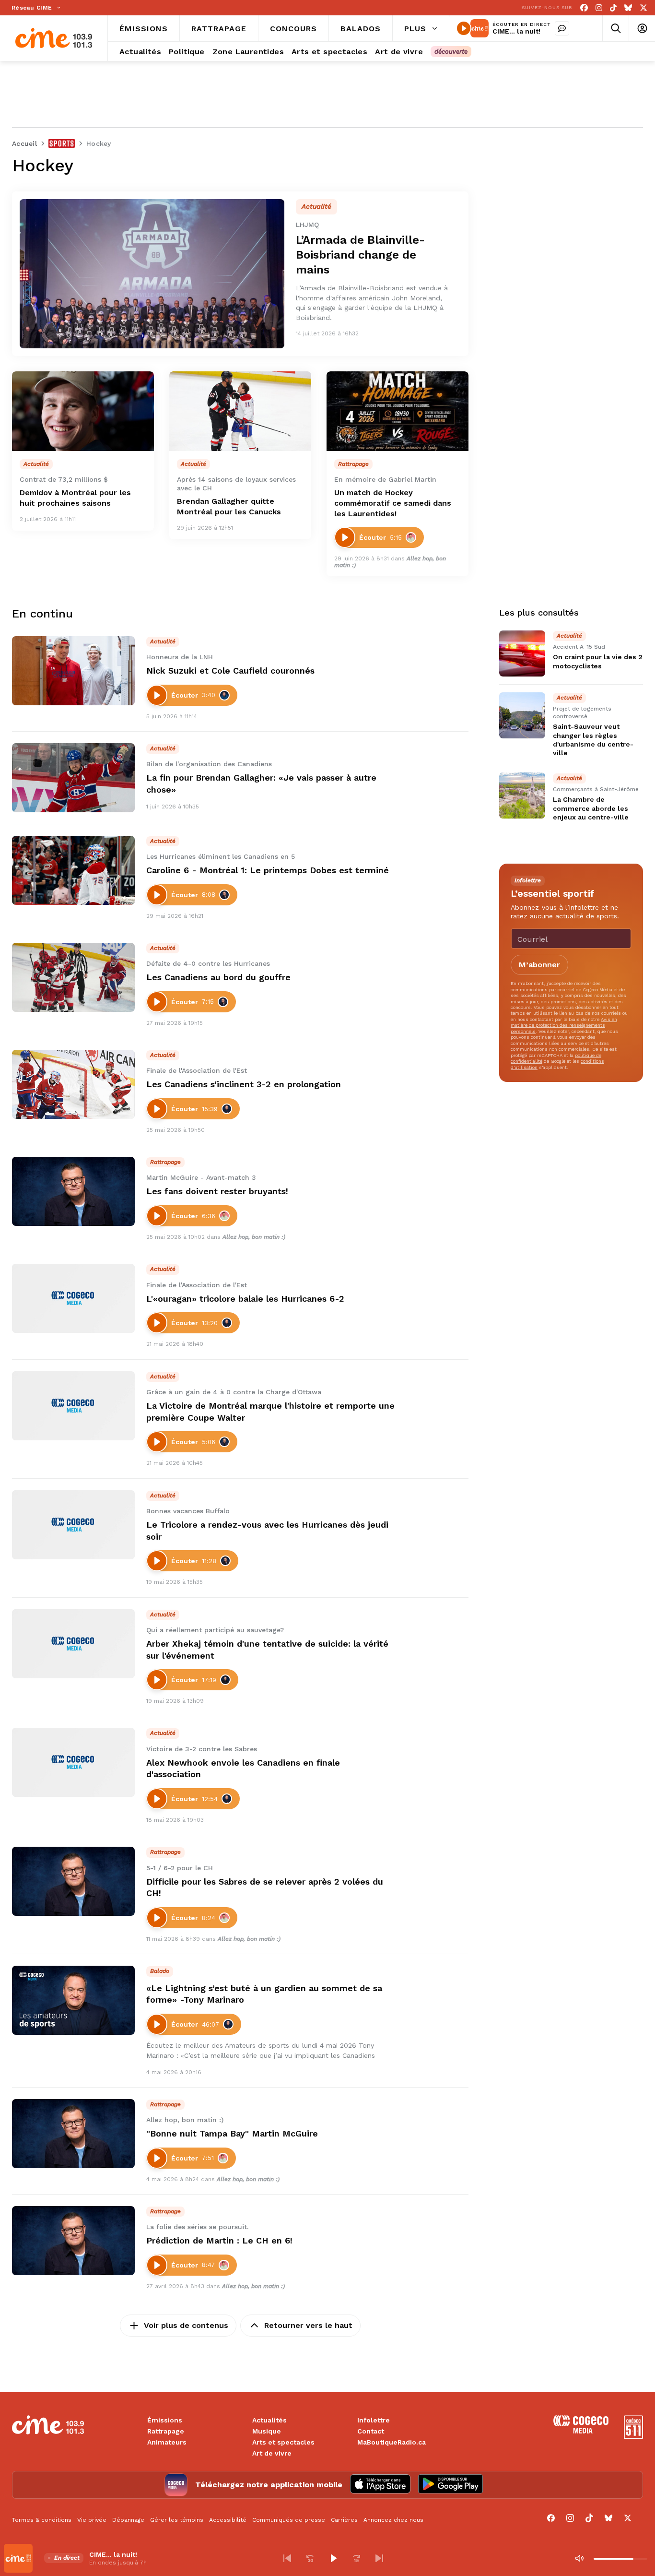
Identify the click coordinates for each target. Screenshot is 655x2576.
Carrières (344, 2520)
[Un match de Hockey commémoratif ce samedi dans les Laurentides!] (398, 411)
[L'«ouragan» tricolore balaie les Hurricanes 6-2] (73, 1298)
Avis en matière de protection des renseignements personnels (564, 1025)
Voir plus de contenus (186, 2325)
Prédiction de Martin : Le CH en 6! (219, 2240)
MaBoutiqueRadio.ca (392, 2442)
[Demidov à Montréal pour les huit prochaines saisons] (83, 411)
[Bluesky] (628, 8)
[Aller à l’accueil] (54, 38)
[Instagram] (599, 8)
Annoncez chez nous (393, 2520)
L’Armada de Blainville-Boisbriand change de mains (360, 255)
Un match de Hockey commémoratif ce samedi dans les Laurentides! (393, 503)
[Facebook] (584, 8)
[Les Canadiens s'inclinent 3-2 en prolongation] (73, 1084)
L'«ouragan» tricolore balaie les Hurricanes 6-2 (245, 1299)
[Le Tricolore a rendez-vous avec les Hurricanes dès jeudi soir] (73, 1525)
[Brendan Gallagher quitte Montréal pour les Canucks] (240, 411)
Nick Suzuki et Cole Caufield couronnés (230, 671)
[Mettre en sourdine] (579, 2558)
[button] (287, 2558)
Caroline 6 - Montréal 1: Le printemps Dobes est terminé (268, 870)
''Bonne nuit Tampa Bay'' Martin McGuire (232, 2133)
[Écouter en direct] (464, 28)
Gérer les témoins (177, 2520)
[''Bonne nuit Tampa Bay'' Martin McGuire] (73, 2134)
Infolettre (374, 2420)
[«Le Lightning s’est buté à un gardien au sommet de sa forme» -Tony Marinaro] (73, 2000)
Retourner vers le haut (308, 2325)
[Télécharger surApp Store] (380, 2485)
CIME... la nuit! (516, 31)
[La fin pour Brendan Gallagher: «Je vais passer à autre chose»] (73, 778)
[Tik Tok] (613, 8)
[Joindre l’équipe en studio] (562, 28)
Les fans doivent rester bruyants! (217, 1191)
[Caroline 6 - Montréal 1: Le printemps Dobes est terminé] (73, 870)
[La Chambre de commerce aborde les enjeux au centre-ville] (522, 795)
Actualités (269, 2420)
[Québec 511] (633, 2437)
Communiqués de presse (289, 2520)
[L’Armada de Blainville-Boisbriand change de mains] (152, 274)
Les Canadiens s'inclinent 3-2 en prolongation (244, 1084)
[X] (643, 8)
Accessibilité (228, 2520)
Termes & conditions (42, 2520)
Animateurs (167, 2442)
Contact (371, 2431)
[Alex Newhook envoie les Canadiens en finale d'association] (73, 1762)
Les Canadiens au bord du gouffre (218, 977)
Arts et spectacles (283, 2442)
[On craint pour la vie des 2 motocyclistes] (522, 653)
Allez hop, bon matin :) (254, 1237)
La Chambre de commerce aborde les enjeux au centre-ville (591, 808)
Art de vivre (272, 2453)
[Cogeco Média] (581, 2431)
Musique (267, 2431)
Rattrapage (166, 2431)
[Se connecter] (642, 29)
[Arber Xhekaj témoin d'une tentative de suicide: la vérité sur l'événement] (73, 1644)
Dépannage (128, 2520)
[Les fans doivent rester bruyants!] (73, 1191)
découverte (451, 52)
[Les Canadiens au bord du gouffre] (73, 977)
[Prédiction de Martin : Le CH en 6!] (73, 2241)
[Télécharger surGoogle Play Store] (450, 2485)
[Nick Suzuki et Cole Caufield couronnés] (73, 671)
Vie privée (92, 2520)
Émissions (165, 2420)
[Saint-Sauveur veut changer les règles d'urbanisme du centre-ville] (522, 715)
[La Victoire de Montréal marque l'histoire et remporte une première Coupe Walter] (73, 1406)
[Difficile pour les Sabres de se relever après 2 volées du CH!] (73, 1881)
